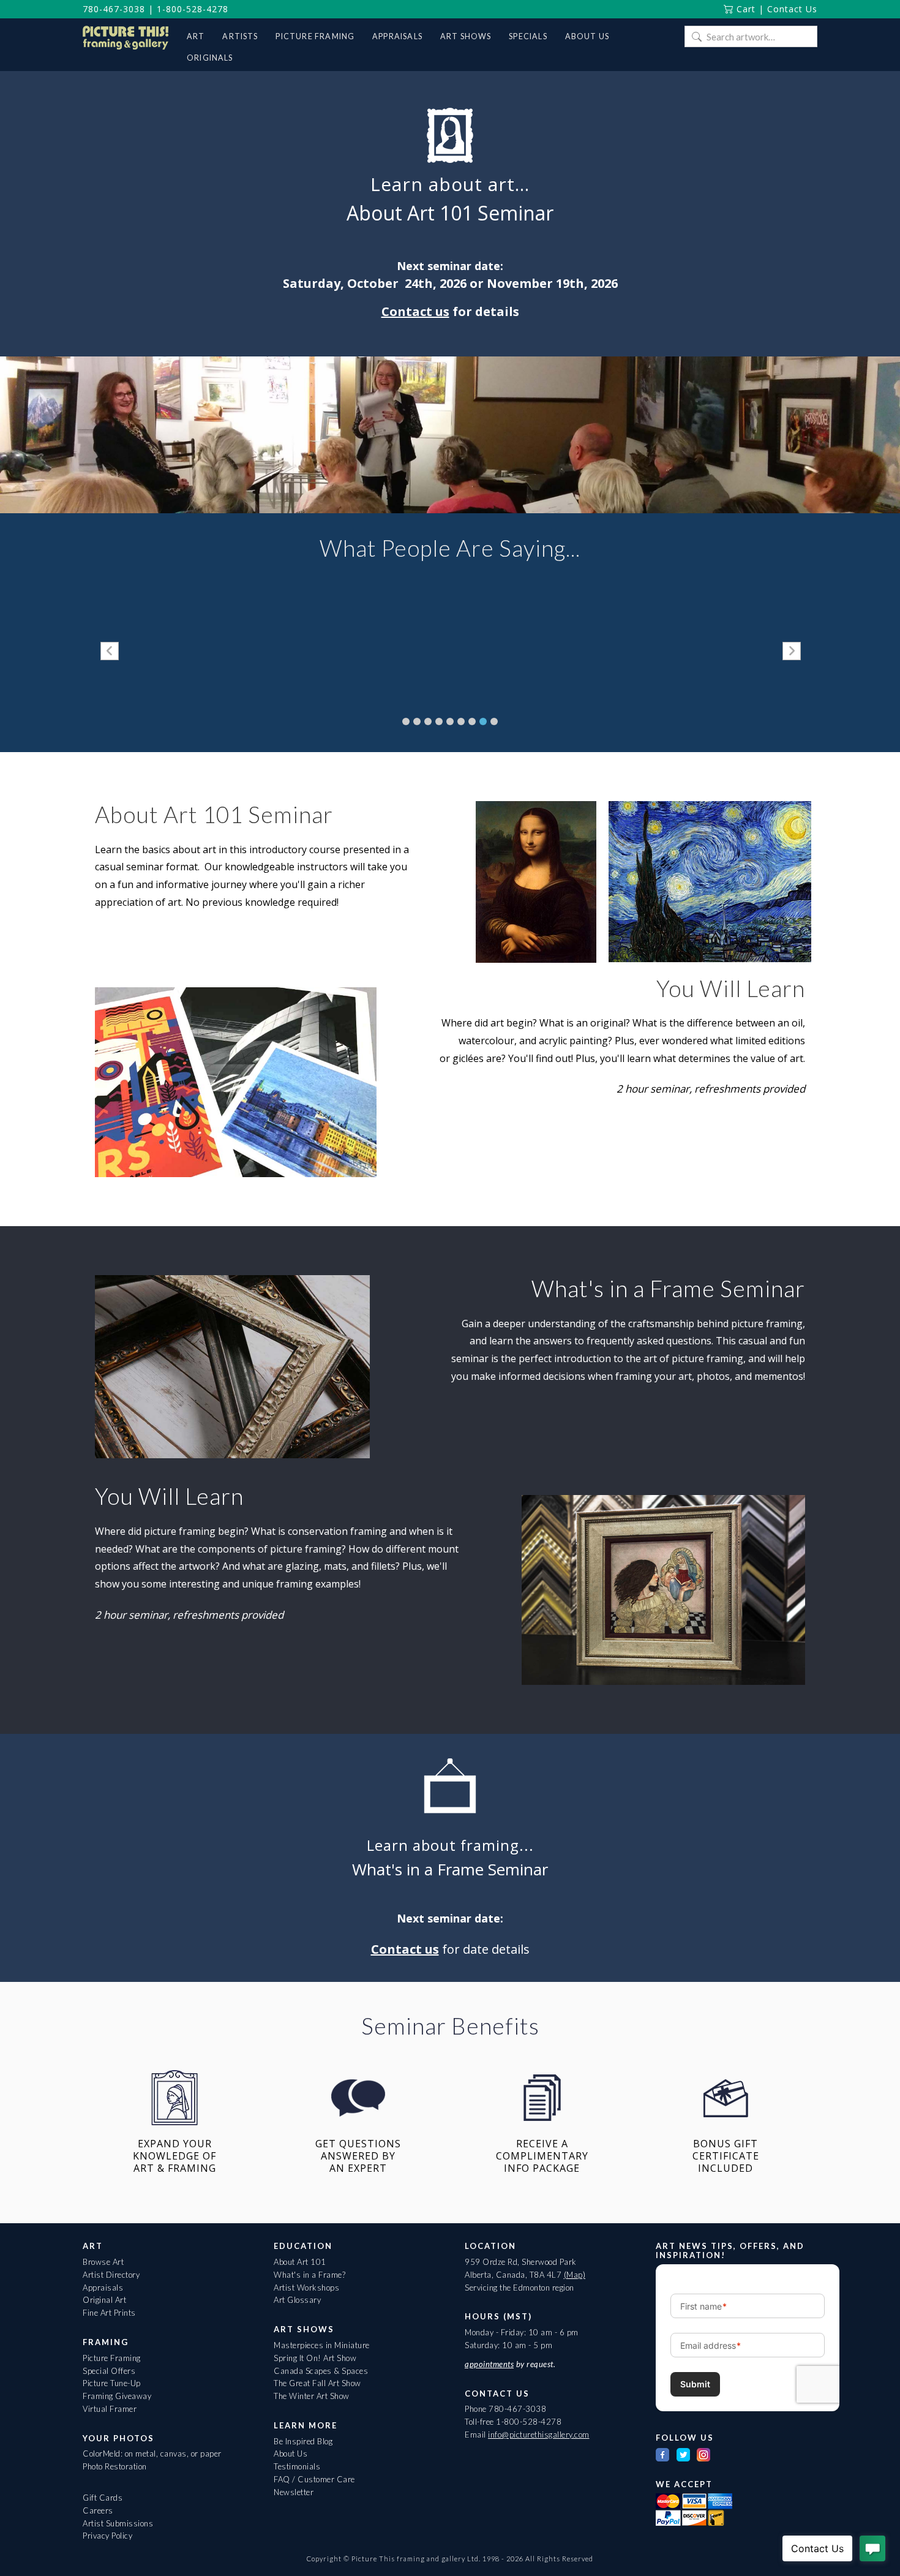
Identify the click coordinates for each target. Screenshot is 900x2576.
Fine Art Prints (109, 2313)
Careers (98, 2510)
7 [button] (472, 721)
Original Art (104, 2300)
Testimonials (297, 2466)
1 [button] (406, 721)
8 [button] (483, 721)
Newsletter (294, 2492)
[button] (110, 651)
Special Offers (109, 2371)
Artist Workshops (306, 2288)
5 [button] (450, 721)
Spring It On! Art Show (315, 2358)
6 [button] (461, 721)
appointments (489, 2364)
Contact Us (792, 9)
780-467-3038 (114, 9)
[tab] (406, 721)
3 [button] (428, 721)
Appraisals (103, 2288)
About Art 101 (300, 2262)
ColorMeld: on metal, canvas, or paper (152, 2454)
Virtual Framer (110, 2409)
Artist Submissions (118, 2523)
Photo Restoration (115, 2466)
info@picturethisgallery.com (539, 2435)
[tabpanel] (281, 652)
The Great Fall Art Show (317, 2383)
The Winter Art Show (312, 2396)
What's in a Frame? (309, 2275)
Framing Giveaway (117, 2396)
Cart (744, 9)
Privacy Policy (107, 2536)
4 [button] (439, 721)
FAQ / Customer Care (314, 2479)
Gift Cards (103, 2498)
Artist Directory (111, 2275)
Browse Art (103, 2262)
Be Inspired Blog (303, 2441)
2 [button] (417, 721)
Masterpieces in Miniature (322, 2345)
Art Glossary (297, 2300)
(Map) (575, 2275)
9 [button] (494, 721)
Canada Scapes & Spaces (321, 2371)
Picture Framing (112, 2358)
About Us (291, 2454)
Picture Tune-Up (112, 2383)
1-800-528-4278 (193, 9)
